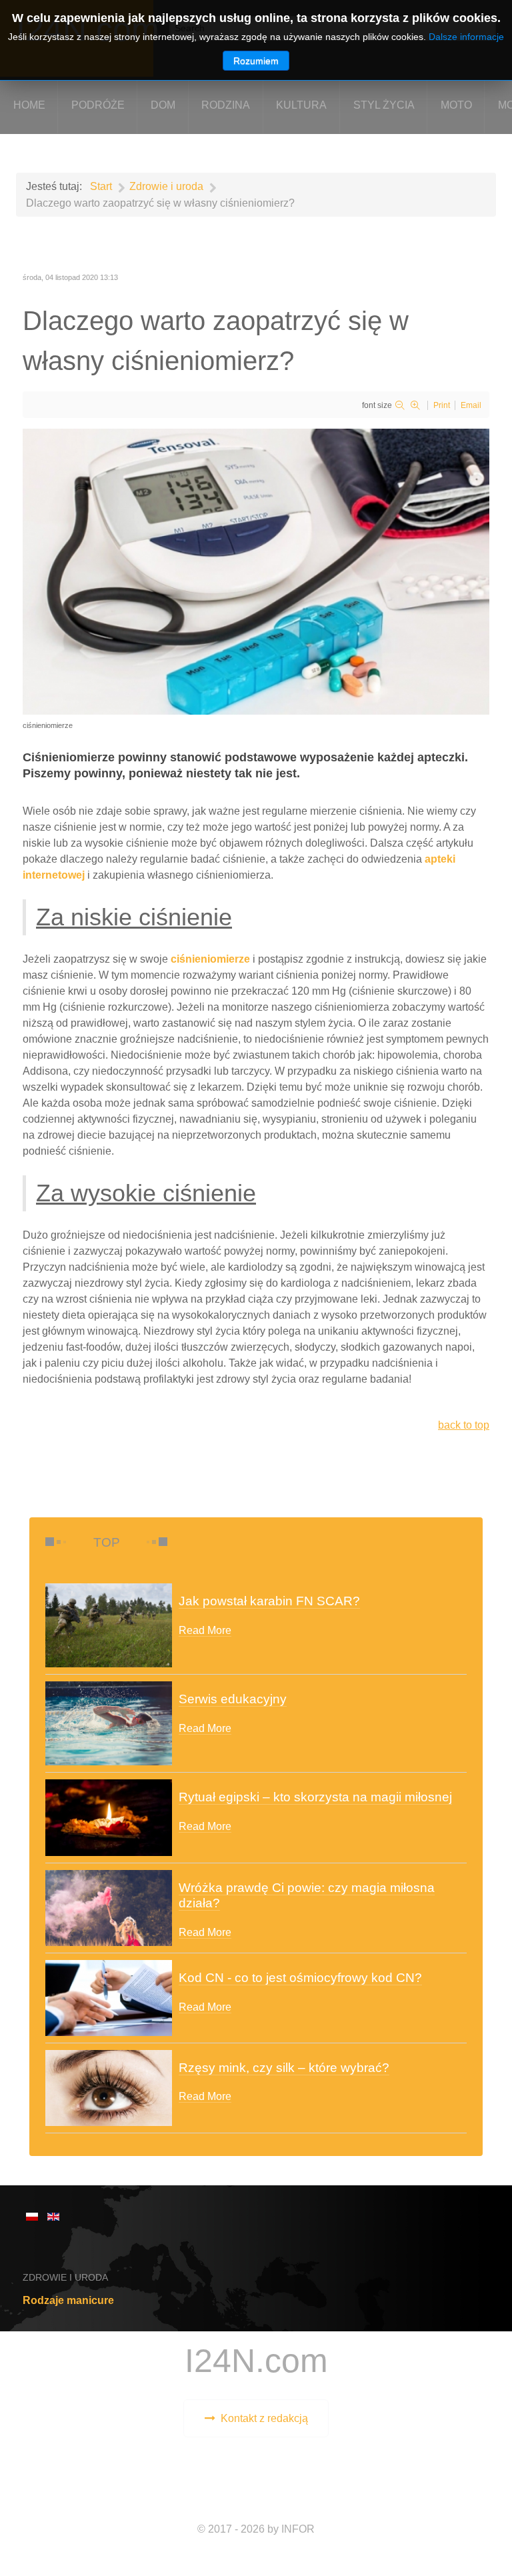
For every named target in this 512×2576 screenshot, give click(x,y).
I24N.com (256, 2360)
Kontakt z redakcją (264, 2418)
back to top (464, 1425)
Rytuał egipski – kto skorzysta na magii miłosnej (315, 1797)
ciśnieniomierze (210, 959)
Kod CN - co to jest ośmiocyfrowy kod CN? (300, 1978)
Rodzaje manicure (68, 2300)
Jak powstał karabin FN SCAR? (269, 1601)
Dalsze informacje (466, 37)
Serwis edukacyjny (233, 1699)
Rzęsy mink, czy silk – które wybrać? (284, 2068)
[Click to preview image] (256, 570)
